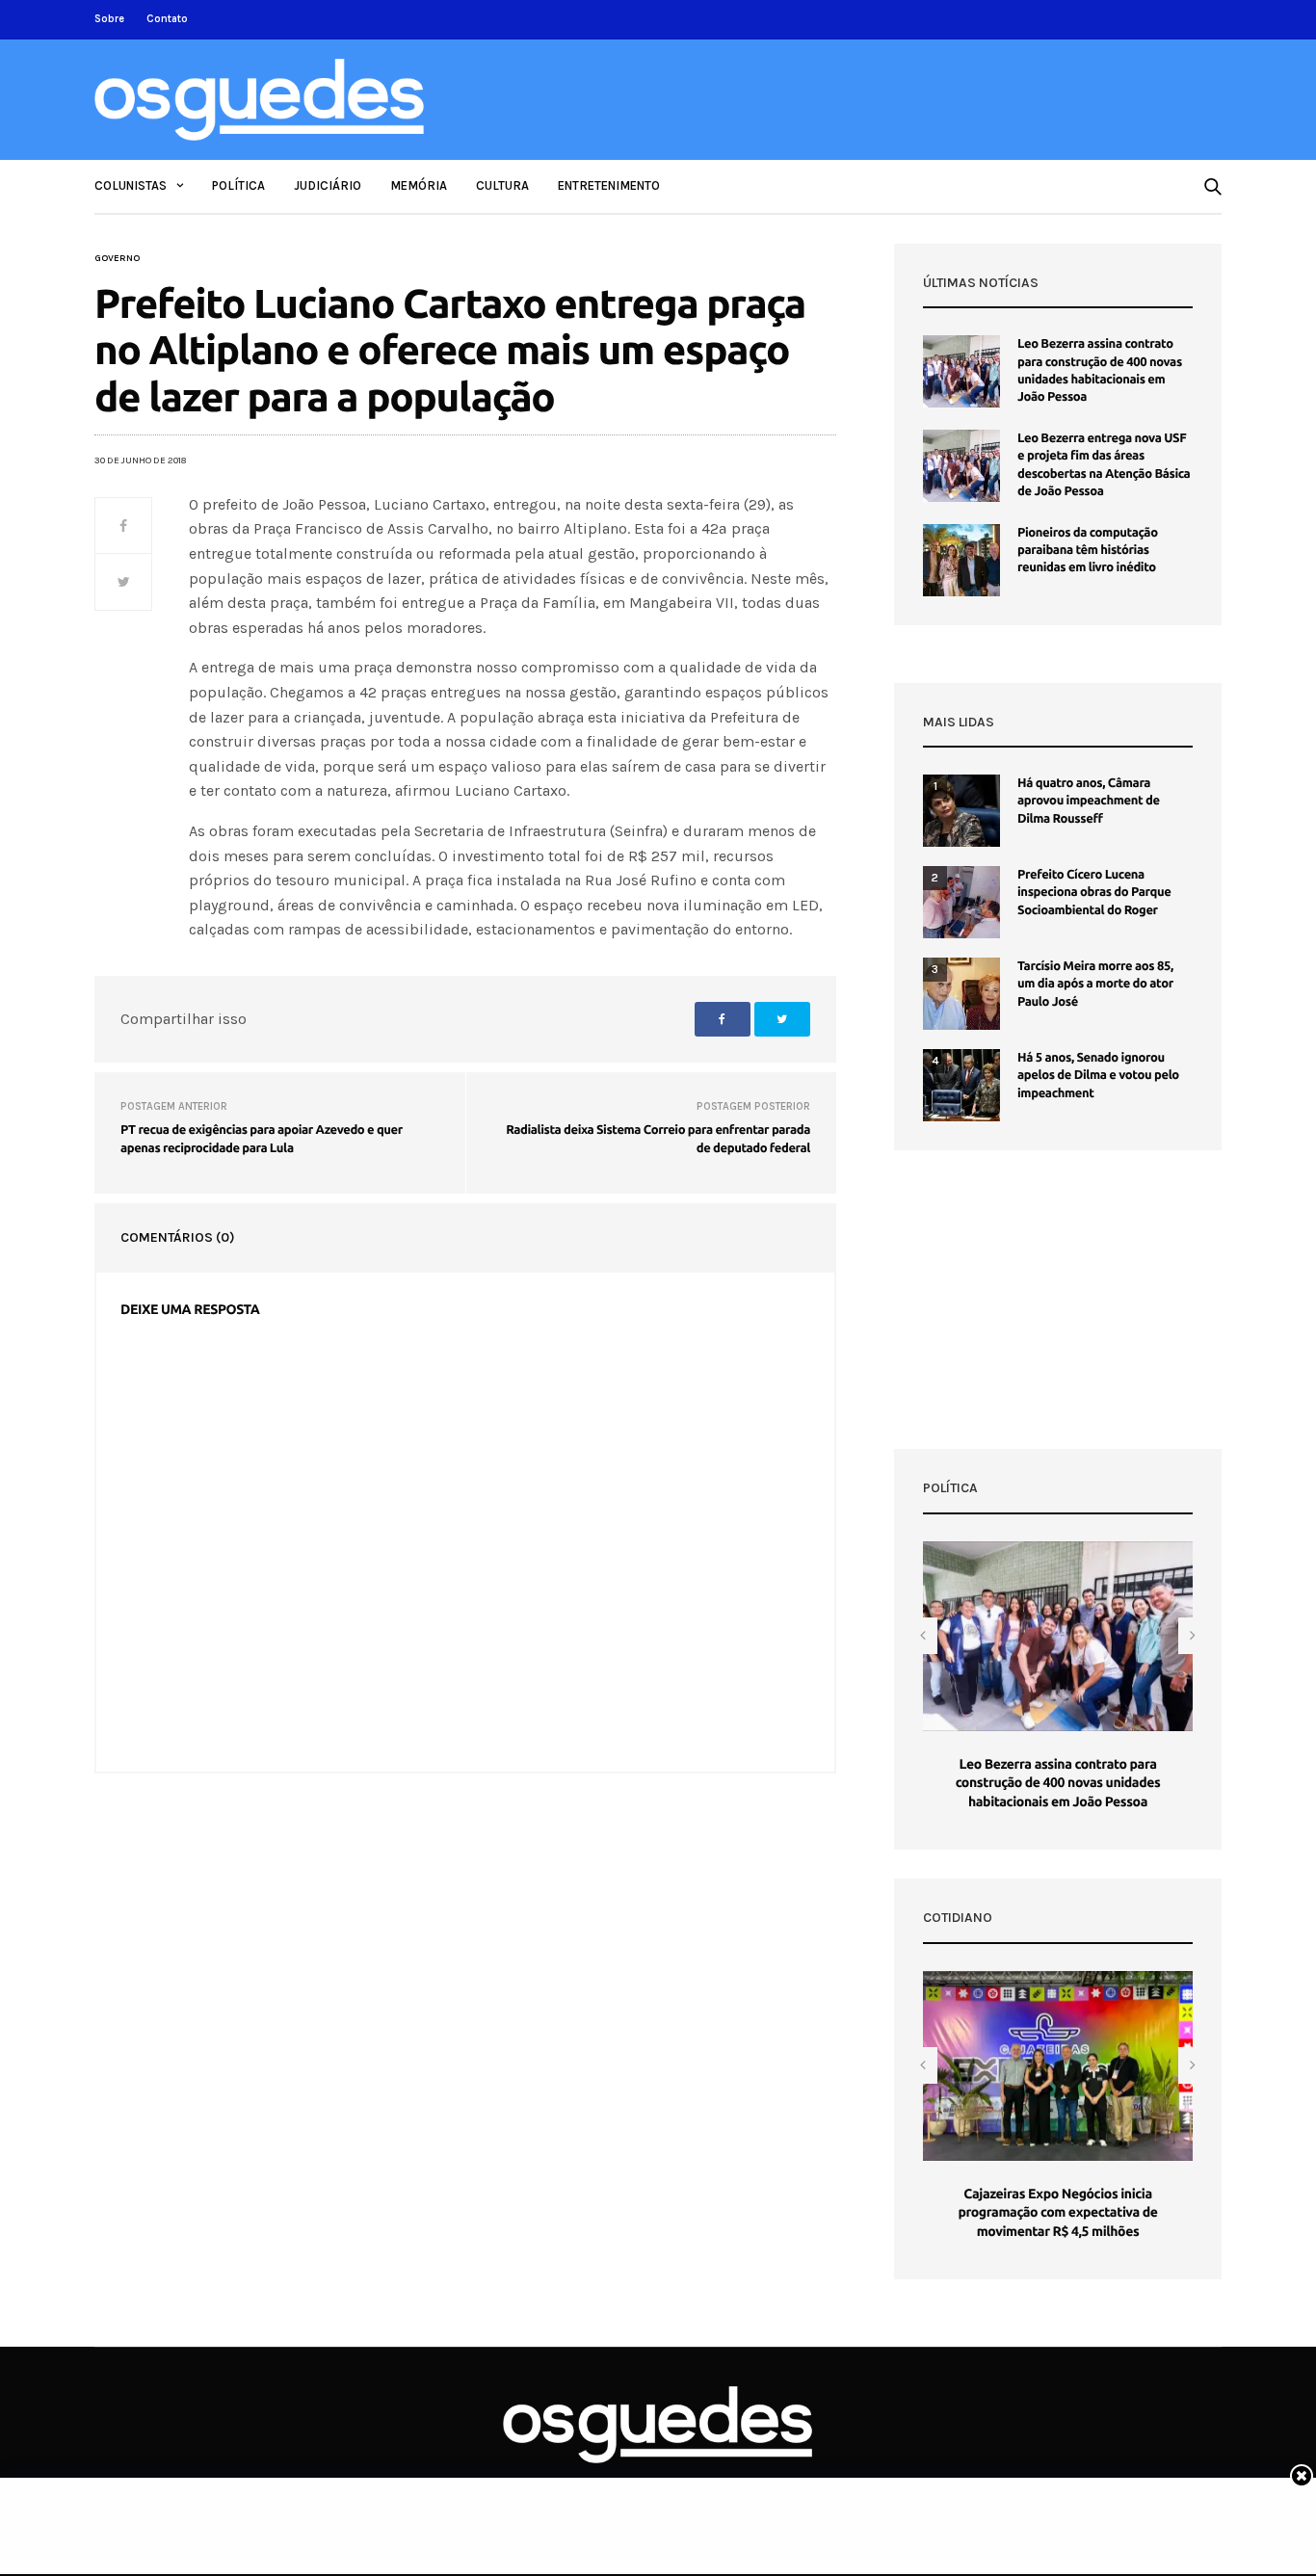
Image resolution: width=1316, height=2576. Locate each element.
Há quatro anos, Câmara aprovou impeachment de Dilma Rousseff (1089, 801)
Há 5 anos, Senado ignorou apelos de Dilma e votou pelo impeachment (1098, 1075)
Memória (419, 185)
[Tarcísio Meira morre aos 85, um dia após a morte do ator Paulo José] (961, 994)
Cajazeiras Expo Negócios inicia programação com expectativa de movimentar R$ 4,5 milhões (1057, 2212)
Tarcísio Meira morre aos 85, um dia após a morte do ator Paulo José (1095, 984)
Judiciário (328, 185)
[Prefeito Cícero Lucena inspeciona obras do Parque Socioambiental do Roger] (961, 902)
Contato (167, 19)
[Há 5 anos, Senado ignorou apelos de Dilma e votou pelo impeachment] (961, 1085)
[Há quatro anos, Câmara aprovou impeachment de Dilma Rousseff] (961, 811)
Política (238, 185)
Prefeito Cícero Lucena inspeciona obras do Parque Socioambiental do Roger (1094, 892)
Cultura (502, 185)
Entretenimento (609, 185)
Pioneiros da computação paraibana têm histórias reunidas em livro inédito (1088, 550)
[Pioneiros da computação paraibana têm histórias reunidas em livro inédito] (961, 560)
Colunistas (131, 185)
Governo (117, 258)
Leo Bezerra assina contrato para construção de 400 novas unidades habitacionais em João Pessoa (1058, 1783)
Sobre (109, 19)
